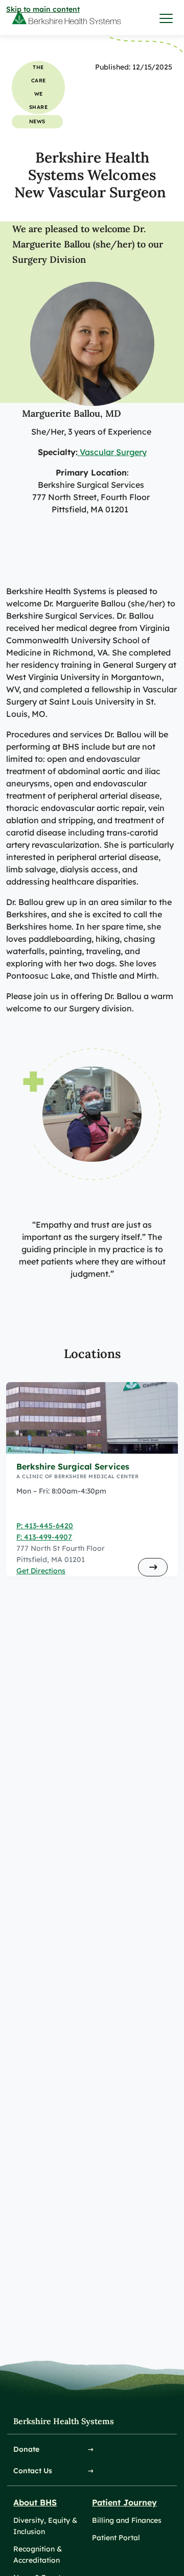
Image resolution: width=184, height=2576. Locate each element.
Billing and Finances (127, 2520)
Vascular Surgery (112, 452)
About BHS (35, 2502)
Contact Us (33, 2471)
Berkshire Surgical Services (73, 1466)
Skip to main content (43, 9)
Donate (26, 2449)
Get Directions (41, 1571)
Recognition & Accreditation (38, 2555)
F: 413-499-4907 (44, 1537)
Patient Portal (116, 2538)
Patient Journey (124, 2502)
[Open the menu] (167, 18)
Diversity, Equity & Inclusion (45, 2526)
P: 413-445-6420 (45, 1526)
